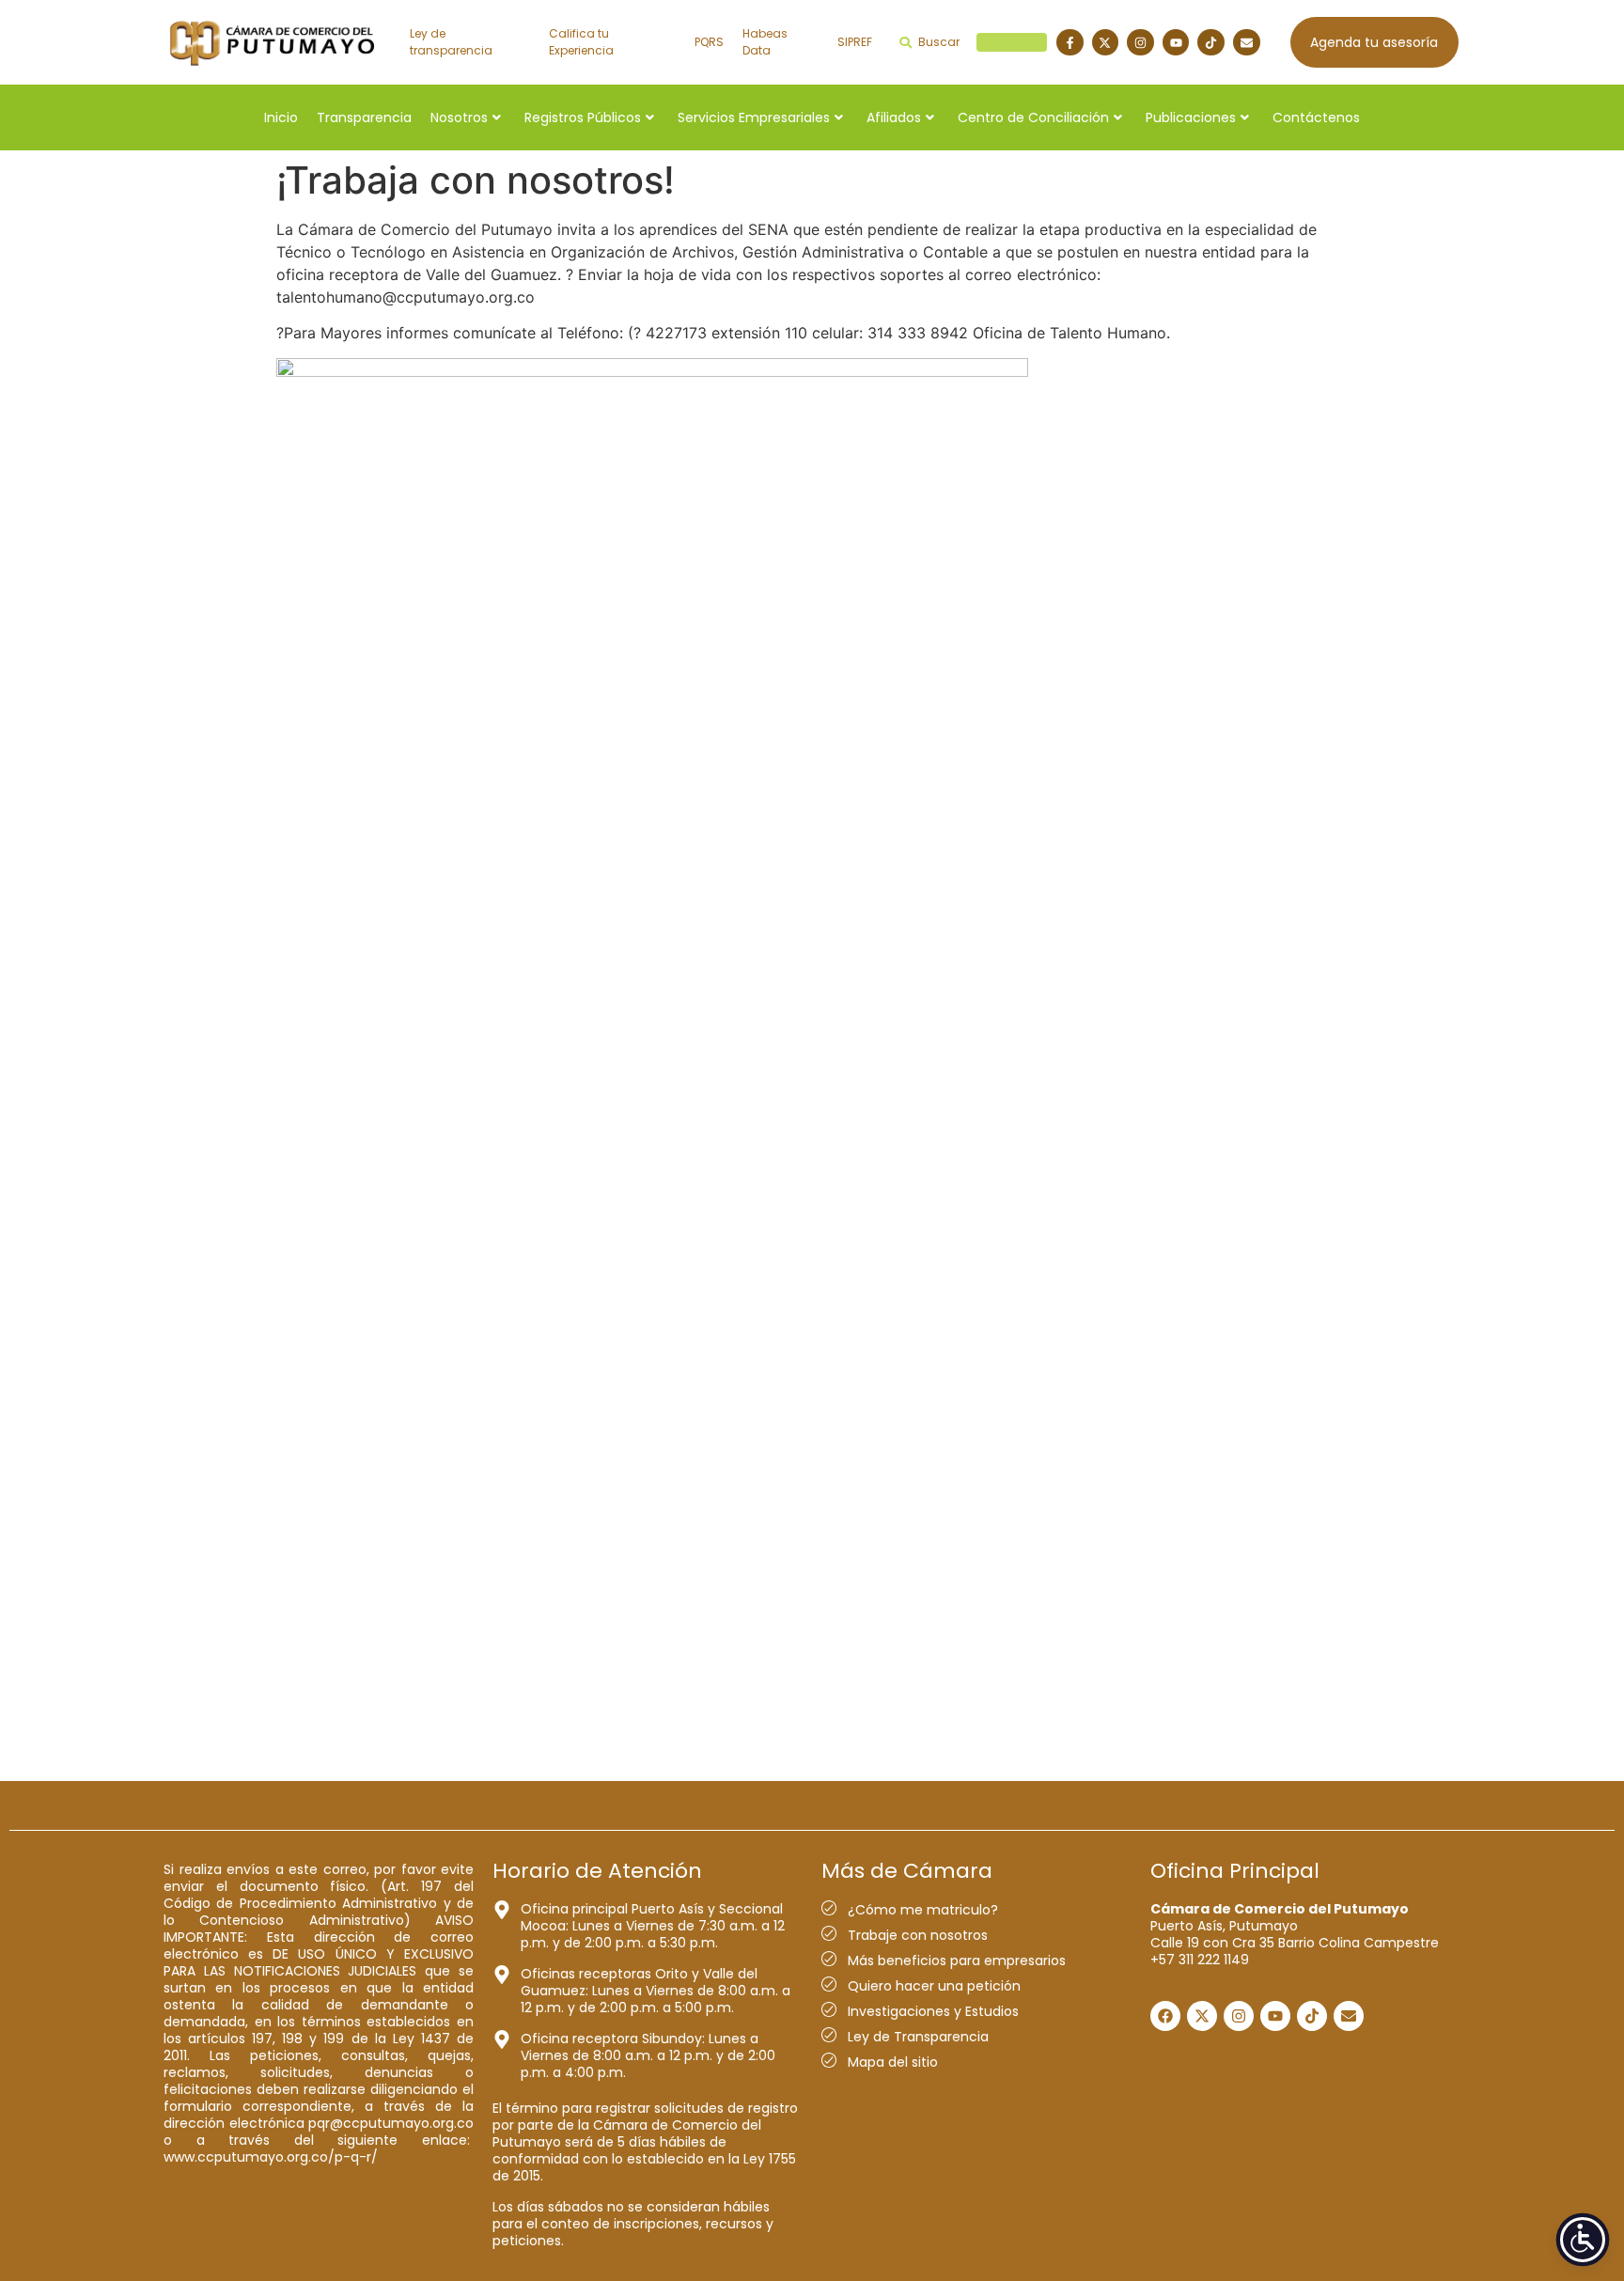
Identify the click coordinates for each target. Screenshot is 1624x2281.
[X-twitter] (1106, 43)
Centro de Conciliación (1033, 117)
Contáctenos (1316, 117)
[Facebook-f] (1070, 43)
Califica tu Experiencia (581, 42)
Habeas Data (765, 42)
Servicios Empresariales (754, 117)
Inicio (281, 117)
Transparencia (364, 117)
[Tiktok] (1211, 43)
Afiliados (894, 117)
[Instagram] (1140, 43)
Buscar (980, 42)
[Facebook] (1165, 2016)
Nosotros (459, 117)
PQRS (709, 42)
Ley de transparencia (451, 42)
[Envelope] (1247, 43)
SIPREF (855, 42)
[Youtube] (1176, 43)
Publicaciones (1191, 117)
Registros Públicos (583, 117)
